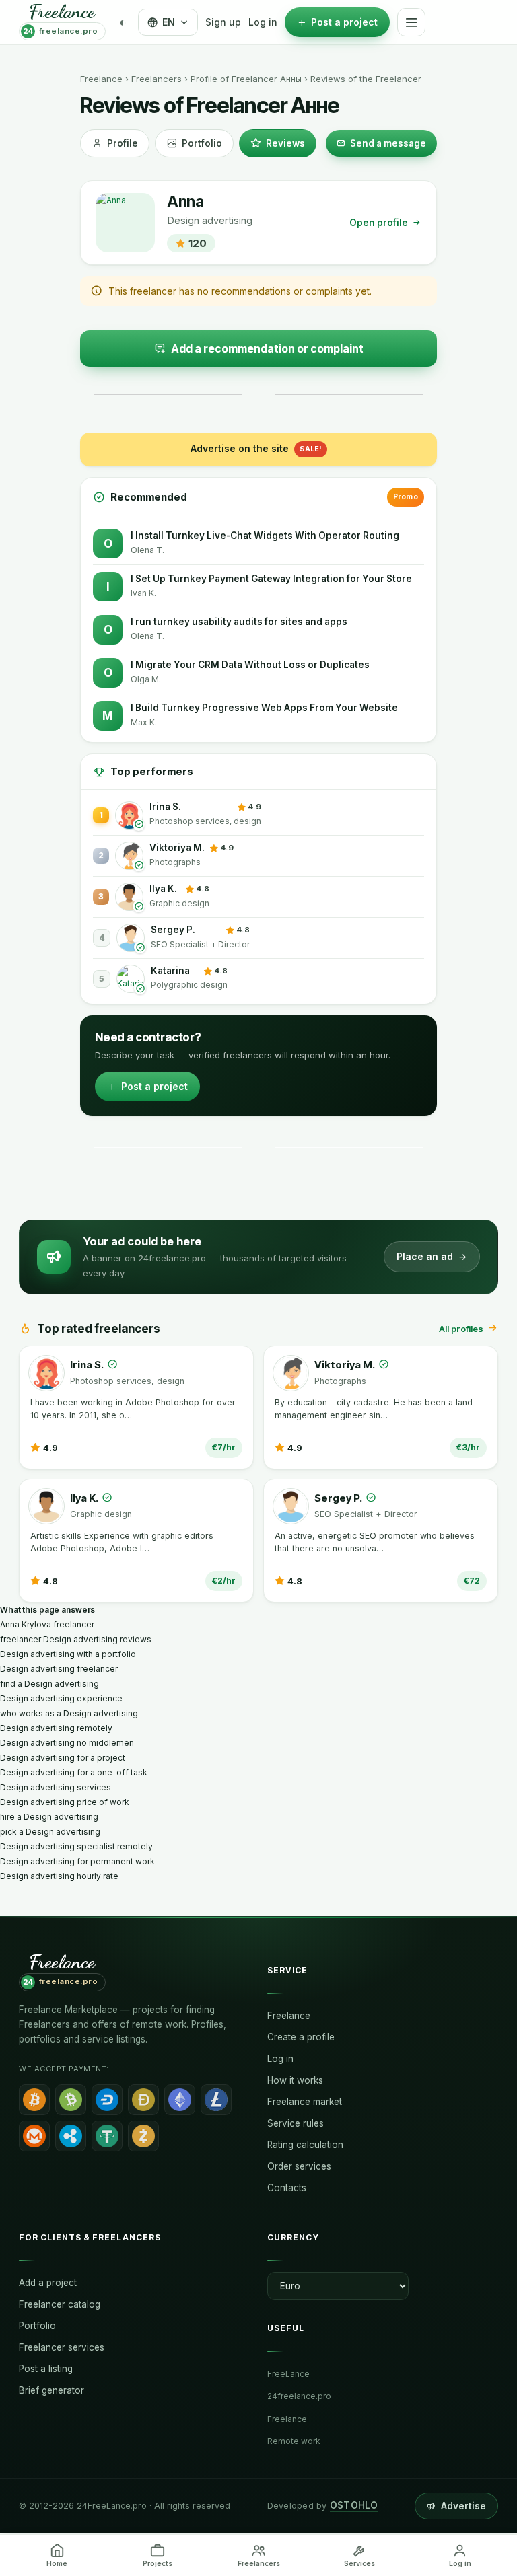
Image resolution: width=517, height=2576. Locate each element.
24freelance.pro (299, 2396)
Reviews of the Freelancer (366, 79)
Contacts (287, 2188)
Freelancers (157, 79)
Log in (263, 22)
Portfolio (202, 143)
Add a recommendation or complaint (267, 348)
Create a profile (301, 2037)
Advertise (463, 2506)
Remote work (294, 2441)
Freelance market (305, 2102)
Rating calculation (305, 2145)
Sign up (223, 22)
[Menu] (411, 22)
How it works (295, 2080)
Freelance (101, 79)
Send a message (388, 143)
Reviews (285, 143)
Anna (185, 201)
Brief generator (51, 2390)
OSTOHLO (354, 2505)
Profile (123, 143)
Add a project (48, 2283)
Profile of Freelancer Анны (246, 79)
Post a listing (46, 2369)
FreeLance (288, 2374)
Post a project (154, 1086)
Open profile (379, 223)
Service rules (296, 2123)
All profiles (461, 1329)
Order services (299, 2166)
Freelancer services (62, 2347)
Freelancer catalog (60, 2304)
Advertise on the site (256, 448)
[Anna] (125, 223)
